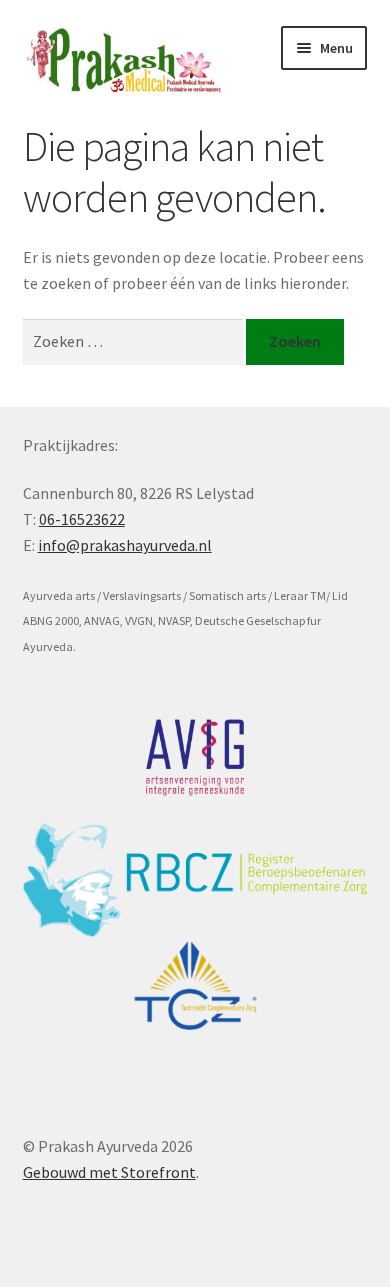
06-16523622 (82, 519)
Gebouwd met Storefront (109, 1172)
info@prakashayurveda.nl (125, 545)
